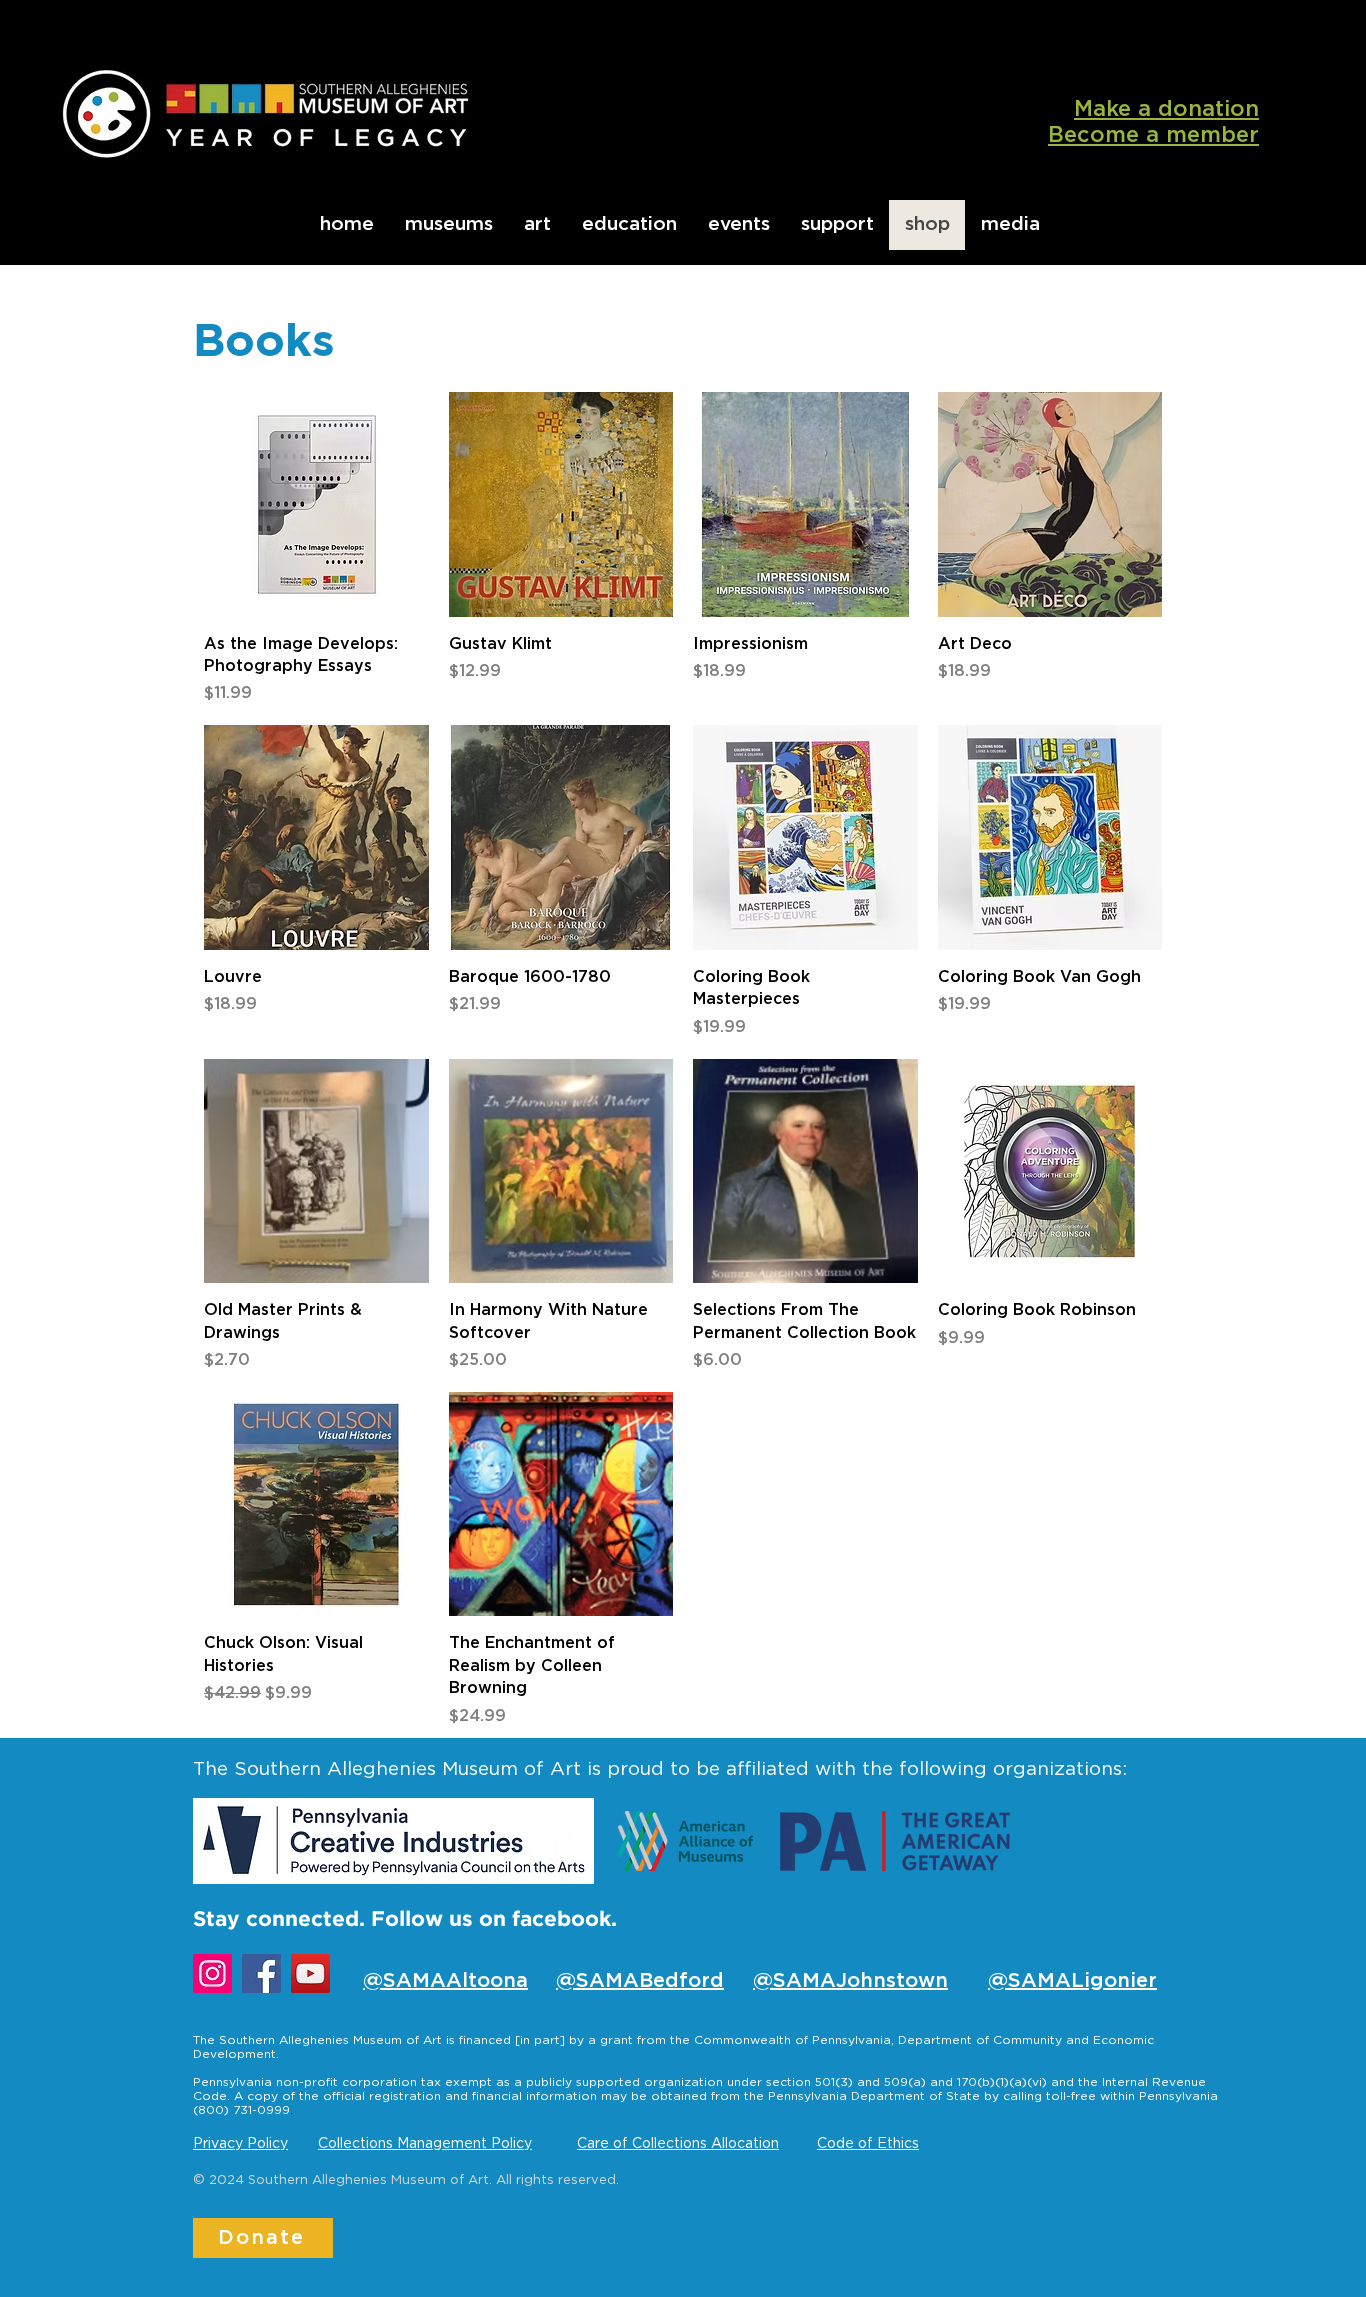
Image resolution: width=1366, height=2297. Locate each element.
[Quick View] (316, 504)
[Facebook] (261, 1973)
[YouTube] (310, 1973)
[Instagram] (212, 1973)
